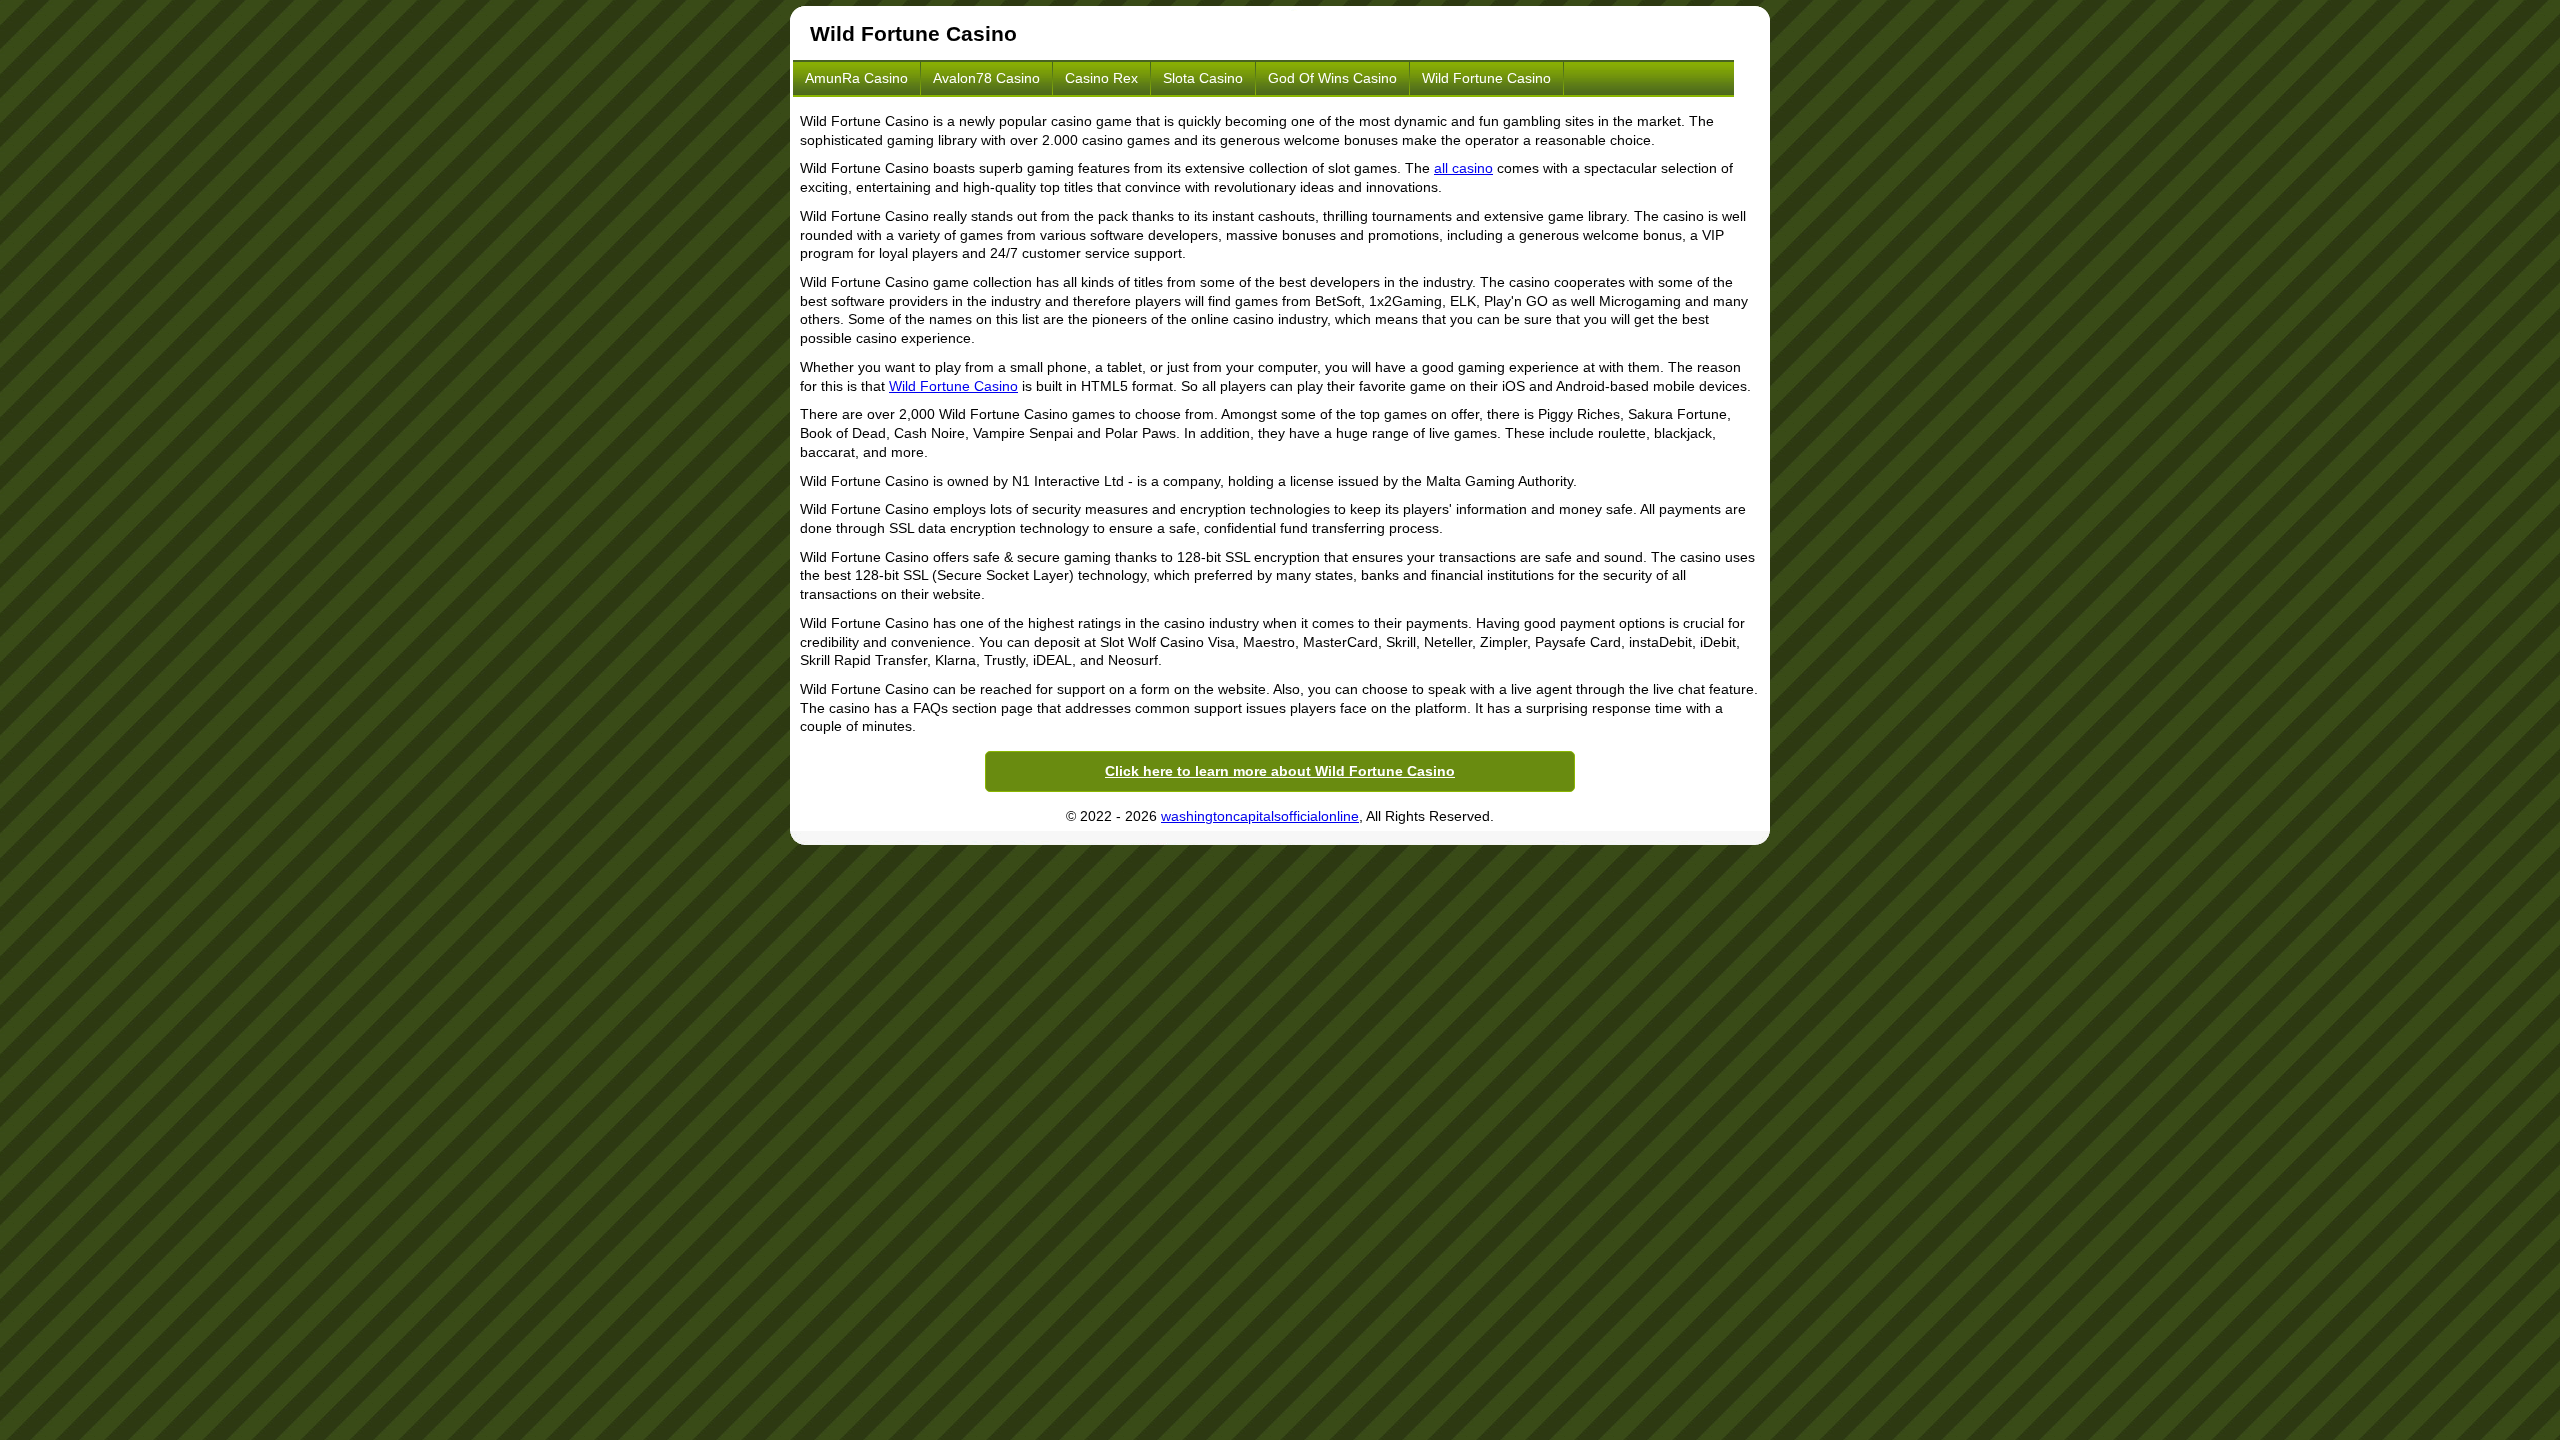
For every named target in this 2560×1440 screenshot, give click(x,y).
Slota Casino (1203, 78)
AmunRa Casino (856, 78)
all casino (1463, 168)
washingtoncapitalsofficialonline (1260, 816)
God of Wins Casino (1332, 78)
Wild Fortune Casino (1486, 78)
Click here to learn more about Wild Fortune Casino (1280, 771)
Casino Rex (1101, 78)
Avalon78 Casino (986, 78)
